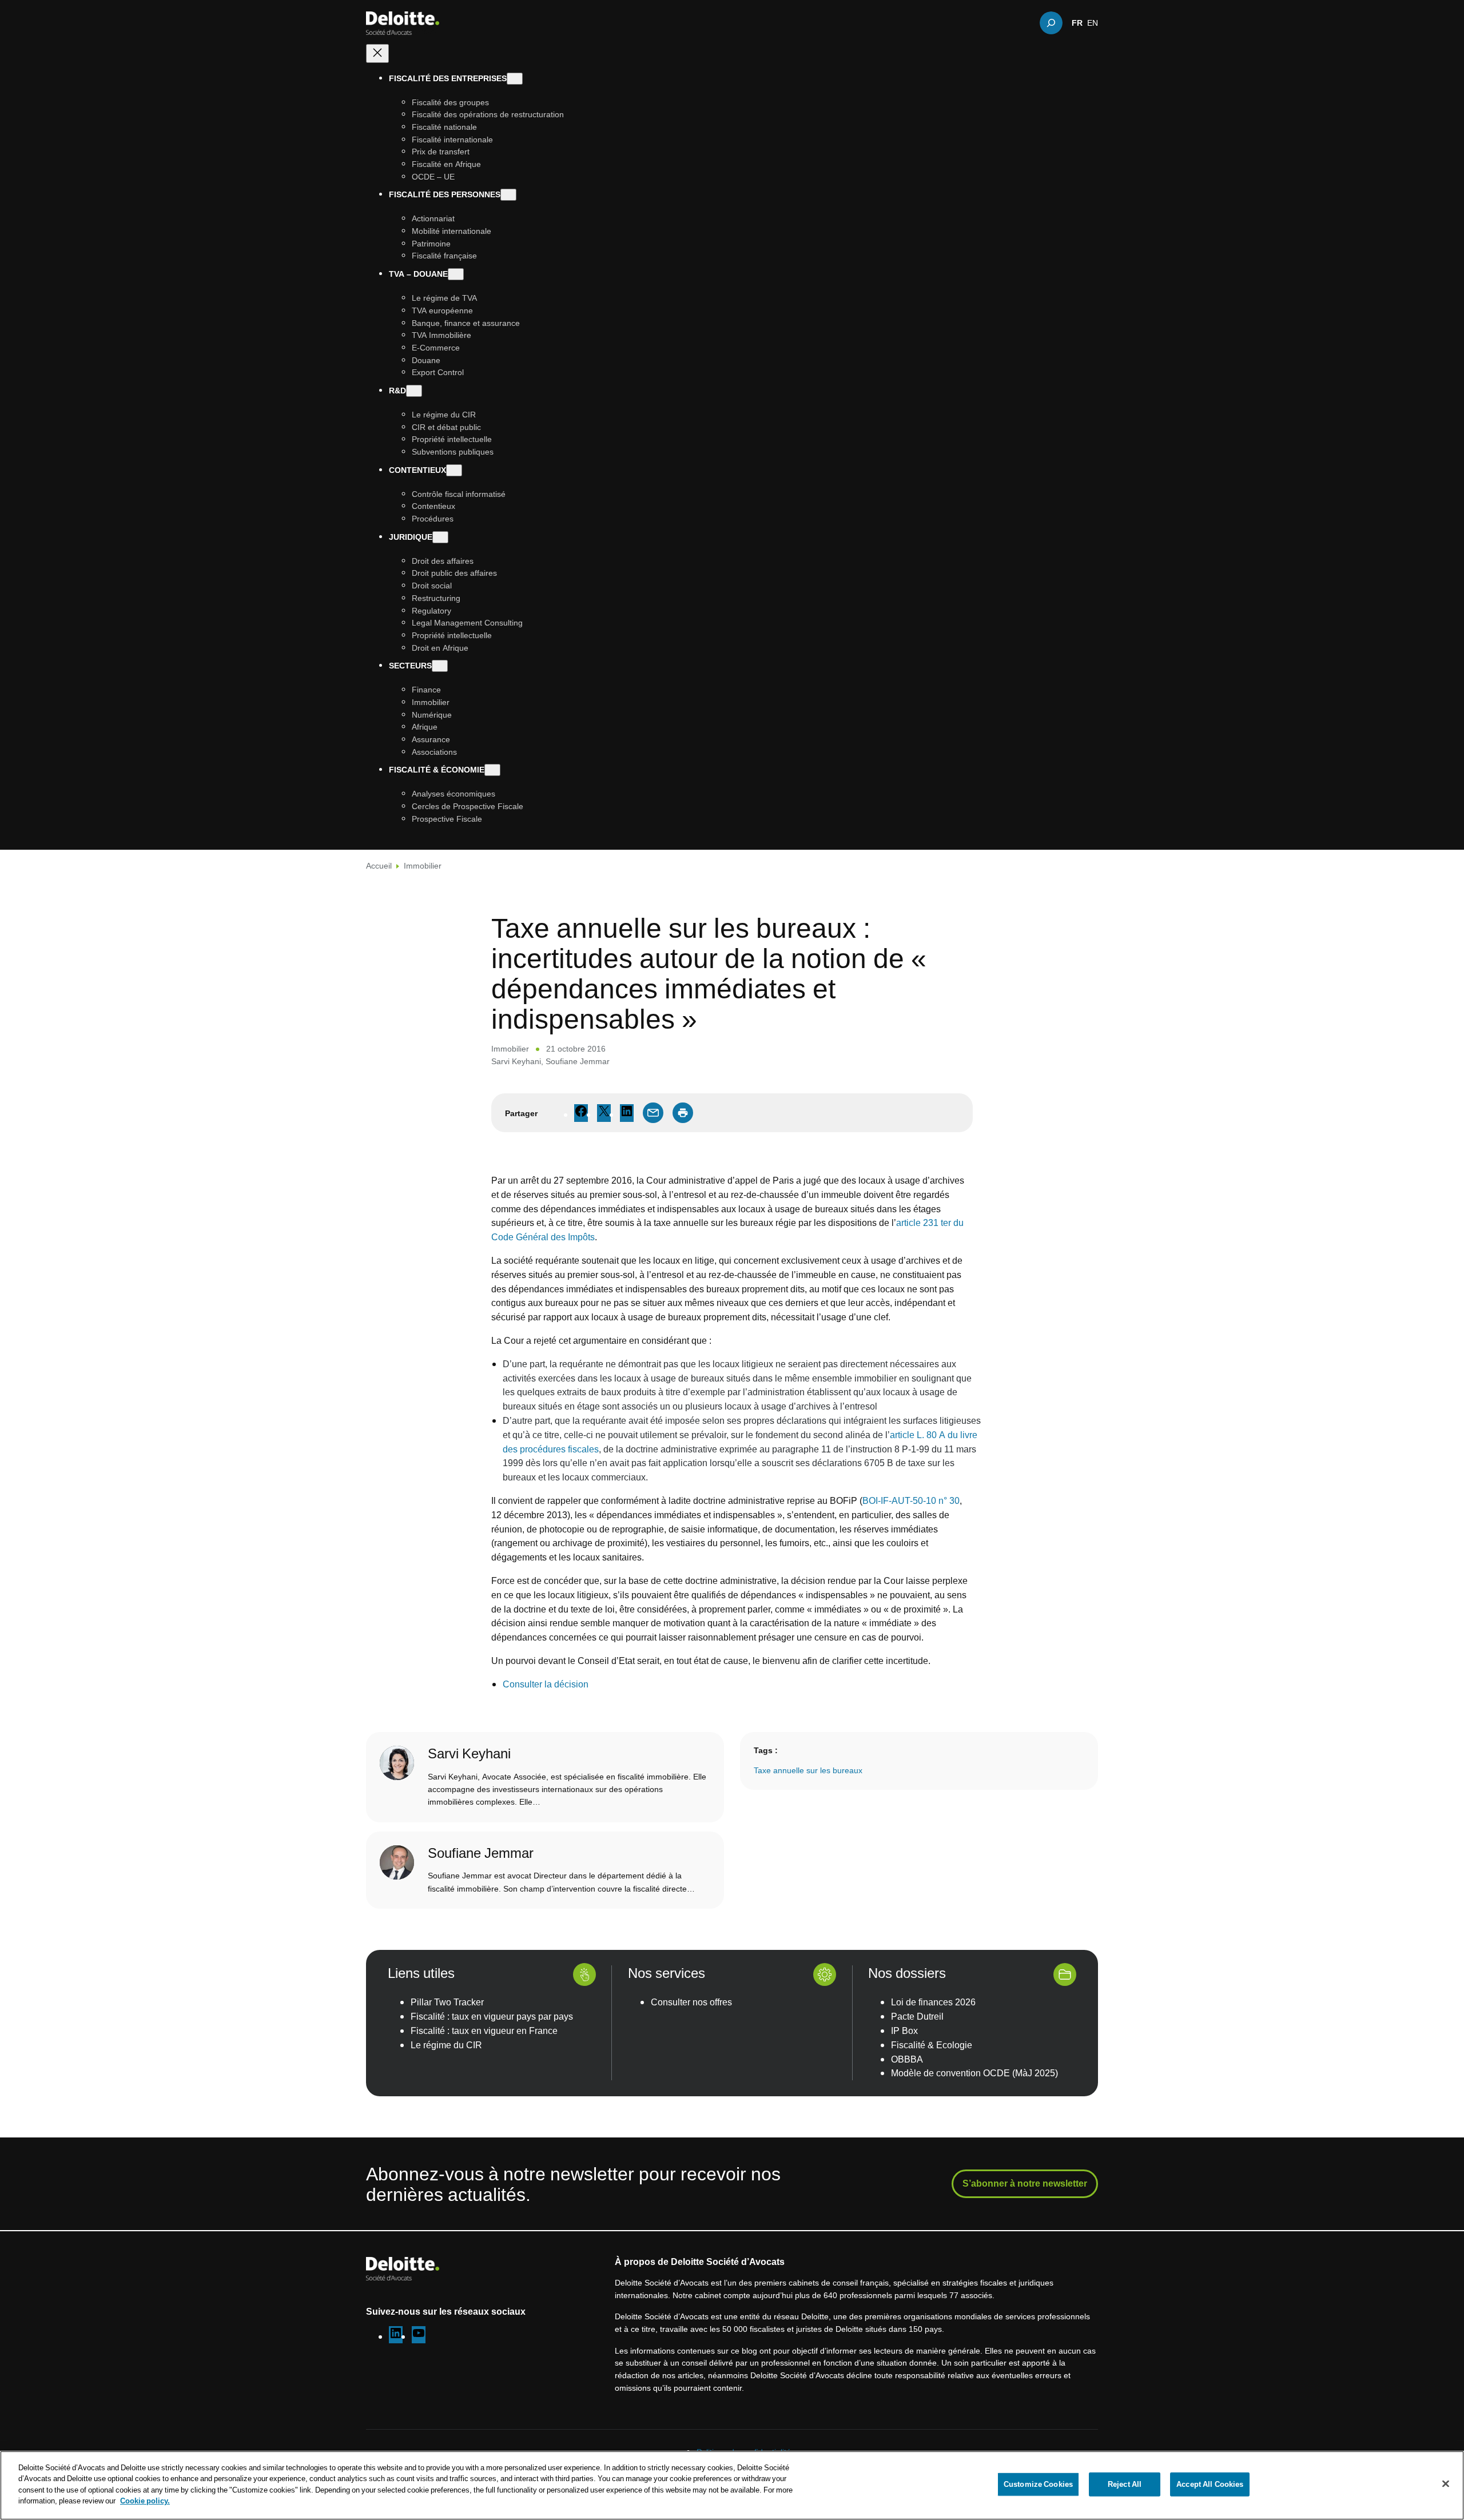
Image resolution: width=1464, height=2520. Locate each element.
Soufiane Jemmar (578, 1061)
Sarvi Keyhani (516, 1061)
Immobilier (423, 865)
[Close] (1446, 2484)
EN (1093, 23)
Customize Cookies (1038, 2484)
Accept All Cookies (1210, 2484)
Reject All (1125, 2484)
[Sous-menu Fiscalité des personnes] (508, 195)
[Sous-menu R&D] (414, 391)
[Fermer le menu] (377, 53)
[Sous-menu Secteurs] (440, 666)
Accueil (379, 865)
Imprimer (683, 1113)
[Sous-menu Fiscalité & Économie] (492, 771)
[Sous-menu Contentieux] (454, 470)
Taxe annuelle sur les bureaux (808, 1770)
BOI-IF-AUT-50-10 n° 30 (911, 1500)
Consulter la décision (546, 1684)
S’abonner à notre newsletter (1025, 2183)
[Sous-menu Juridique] (440, 537)
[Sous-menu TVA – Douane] (456, 275)
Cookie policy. (145, 2501)
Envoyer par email (653, 1113)
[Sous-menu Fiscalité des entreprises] (515, 79)
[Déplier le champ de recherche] (1051, 23)
